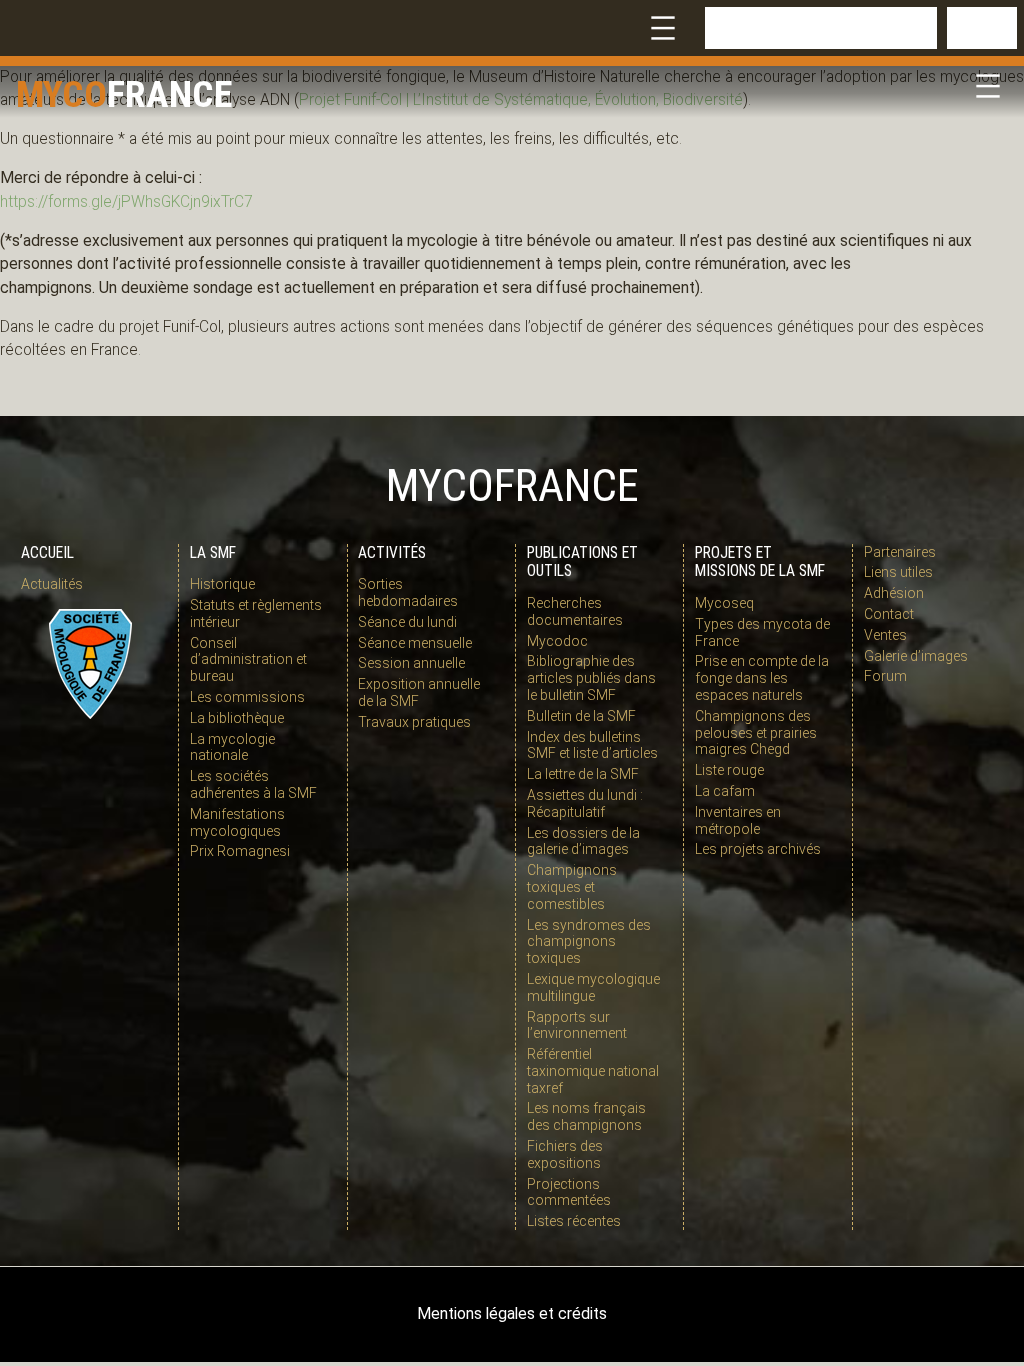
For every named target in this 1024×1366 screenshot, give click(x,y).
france (170, 94)
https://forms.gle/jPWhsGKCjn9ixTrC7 (126, 202)
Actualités (52, 584)
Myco (61, 94)
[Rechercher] (982, 28)
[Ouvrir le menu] (663, 28)
